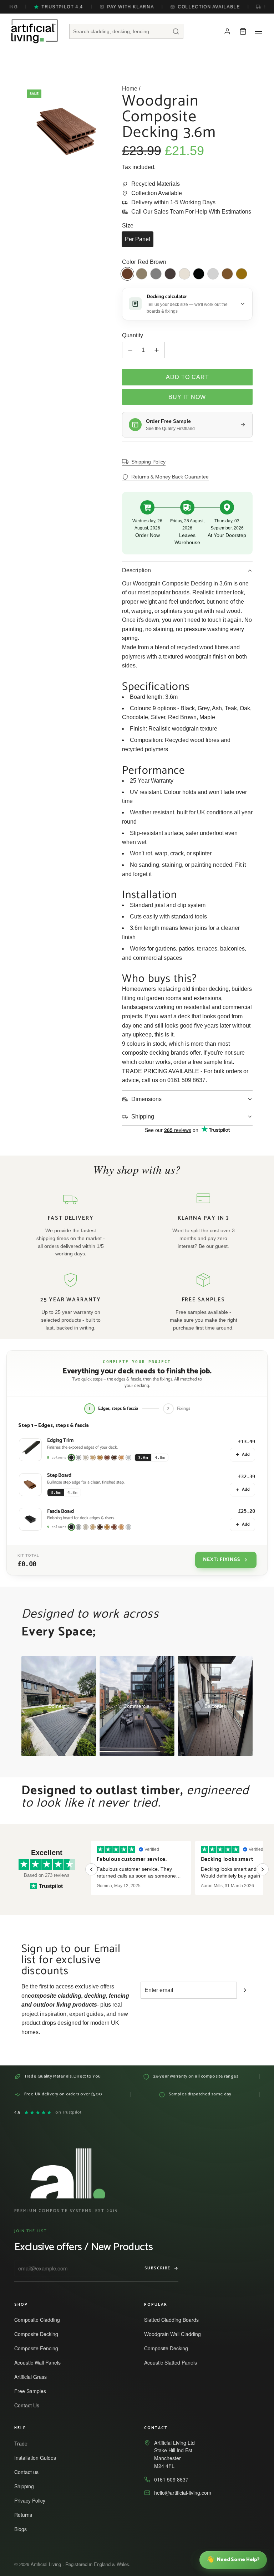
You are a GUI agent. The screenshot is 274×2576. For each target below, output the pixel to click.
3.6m (143, 1458)
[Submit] (245, 1990)
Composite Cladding (40, 2320)
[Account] (227, 31)
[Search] (176, 31)
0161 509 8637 (186, 1080)
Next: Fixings (222, 1560)
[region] (177, 1869)
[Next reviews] (263, 1869)
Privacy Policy (33, 2500)
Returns (26, 2515)
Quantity (133, 335)
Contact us (30, 2472)
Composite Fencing (39, 2348)
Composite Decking (39, 2334)
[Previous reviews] (91, 1869)
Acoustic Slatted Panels (174, 2362)
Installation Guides (38, 2458)
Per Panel (138, 239)
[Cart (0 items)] (243, 31)
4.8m (160, 1458)
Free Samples (33, 2391)
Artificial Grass (34, 2377)
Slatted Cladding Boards (175, 2320)
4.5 (48, 2113)
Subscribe (158, 2268)
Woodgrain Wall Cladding (176, 2334)
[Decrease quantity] (130, 350)
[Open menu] (259, 31)
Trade (24, 2443)
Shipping (27, 2486)
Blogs (24, 2529)
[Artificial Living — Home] (34, 31)
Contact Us (30, 2405)
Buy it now (187, 397)
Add (246, 1455)
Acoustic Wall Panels (41, 2362)
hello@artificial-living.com (183, 2493)
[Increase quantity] (157, 350)
